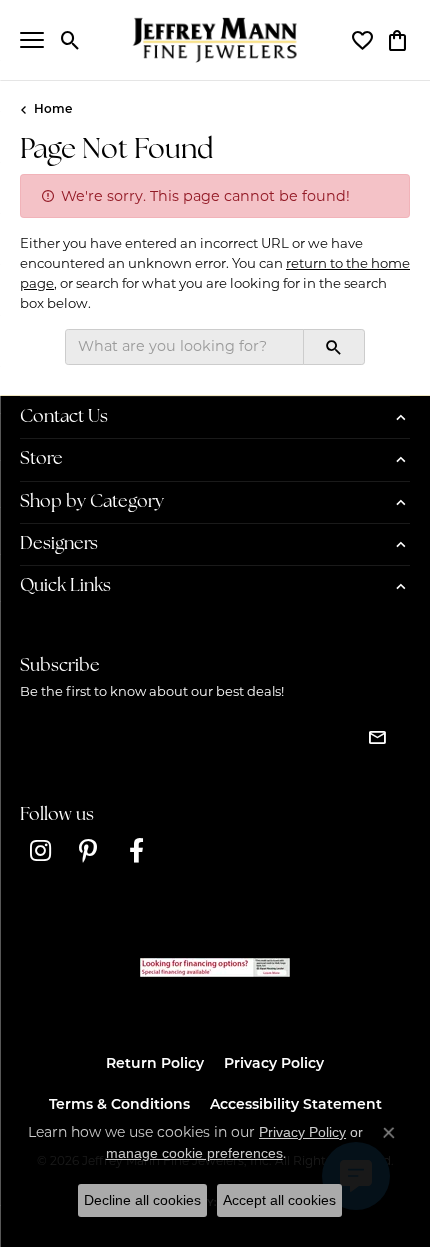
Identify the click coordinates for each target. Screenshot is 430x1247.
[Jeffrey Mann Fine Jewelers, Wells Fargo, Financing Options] (215, 967)
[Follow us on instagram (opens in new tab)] (40, 851)
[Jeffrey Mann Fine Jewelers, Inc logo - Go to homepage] (215, 40)
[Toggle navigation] (32, 40)
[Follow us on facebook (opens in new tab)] (136, 851)
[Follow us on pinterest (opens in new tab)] (88, 851)
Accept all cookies (279, 1200)
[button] (70, 40)
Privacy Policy (274, 1064)
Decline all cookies (142, 1200)
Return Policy (155, 1064)
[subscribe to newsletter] (377, 737)
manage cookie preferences (194, 1153)
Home (53, 110)
